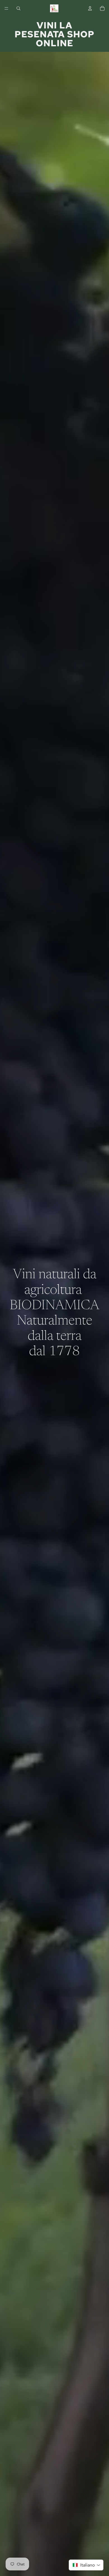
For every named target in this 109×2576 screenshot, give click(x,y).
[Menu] (6, 8)
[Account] (90, 8)
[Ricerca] (18, 8)
